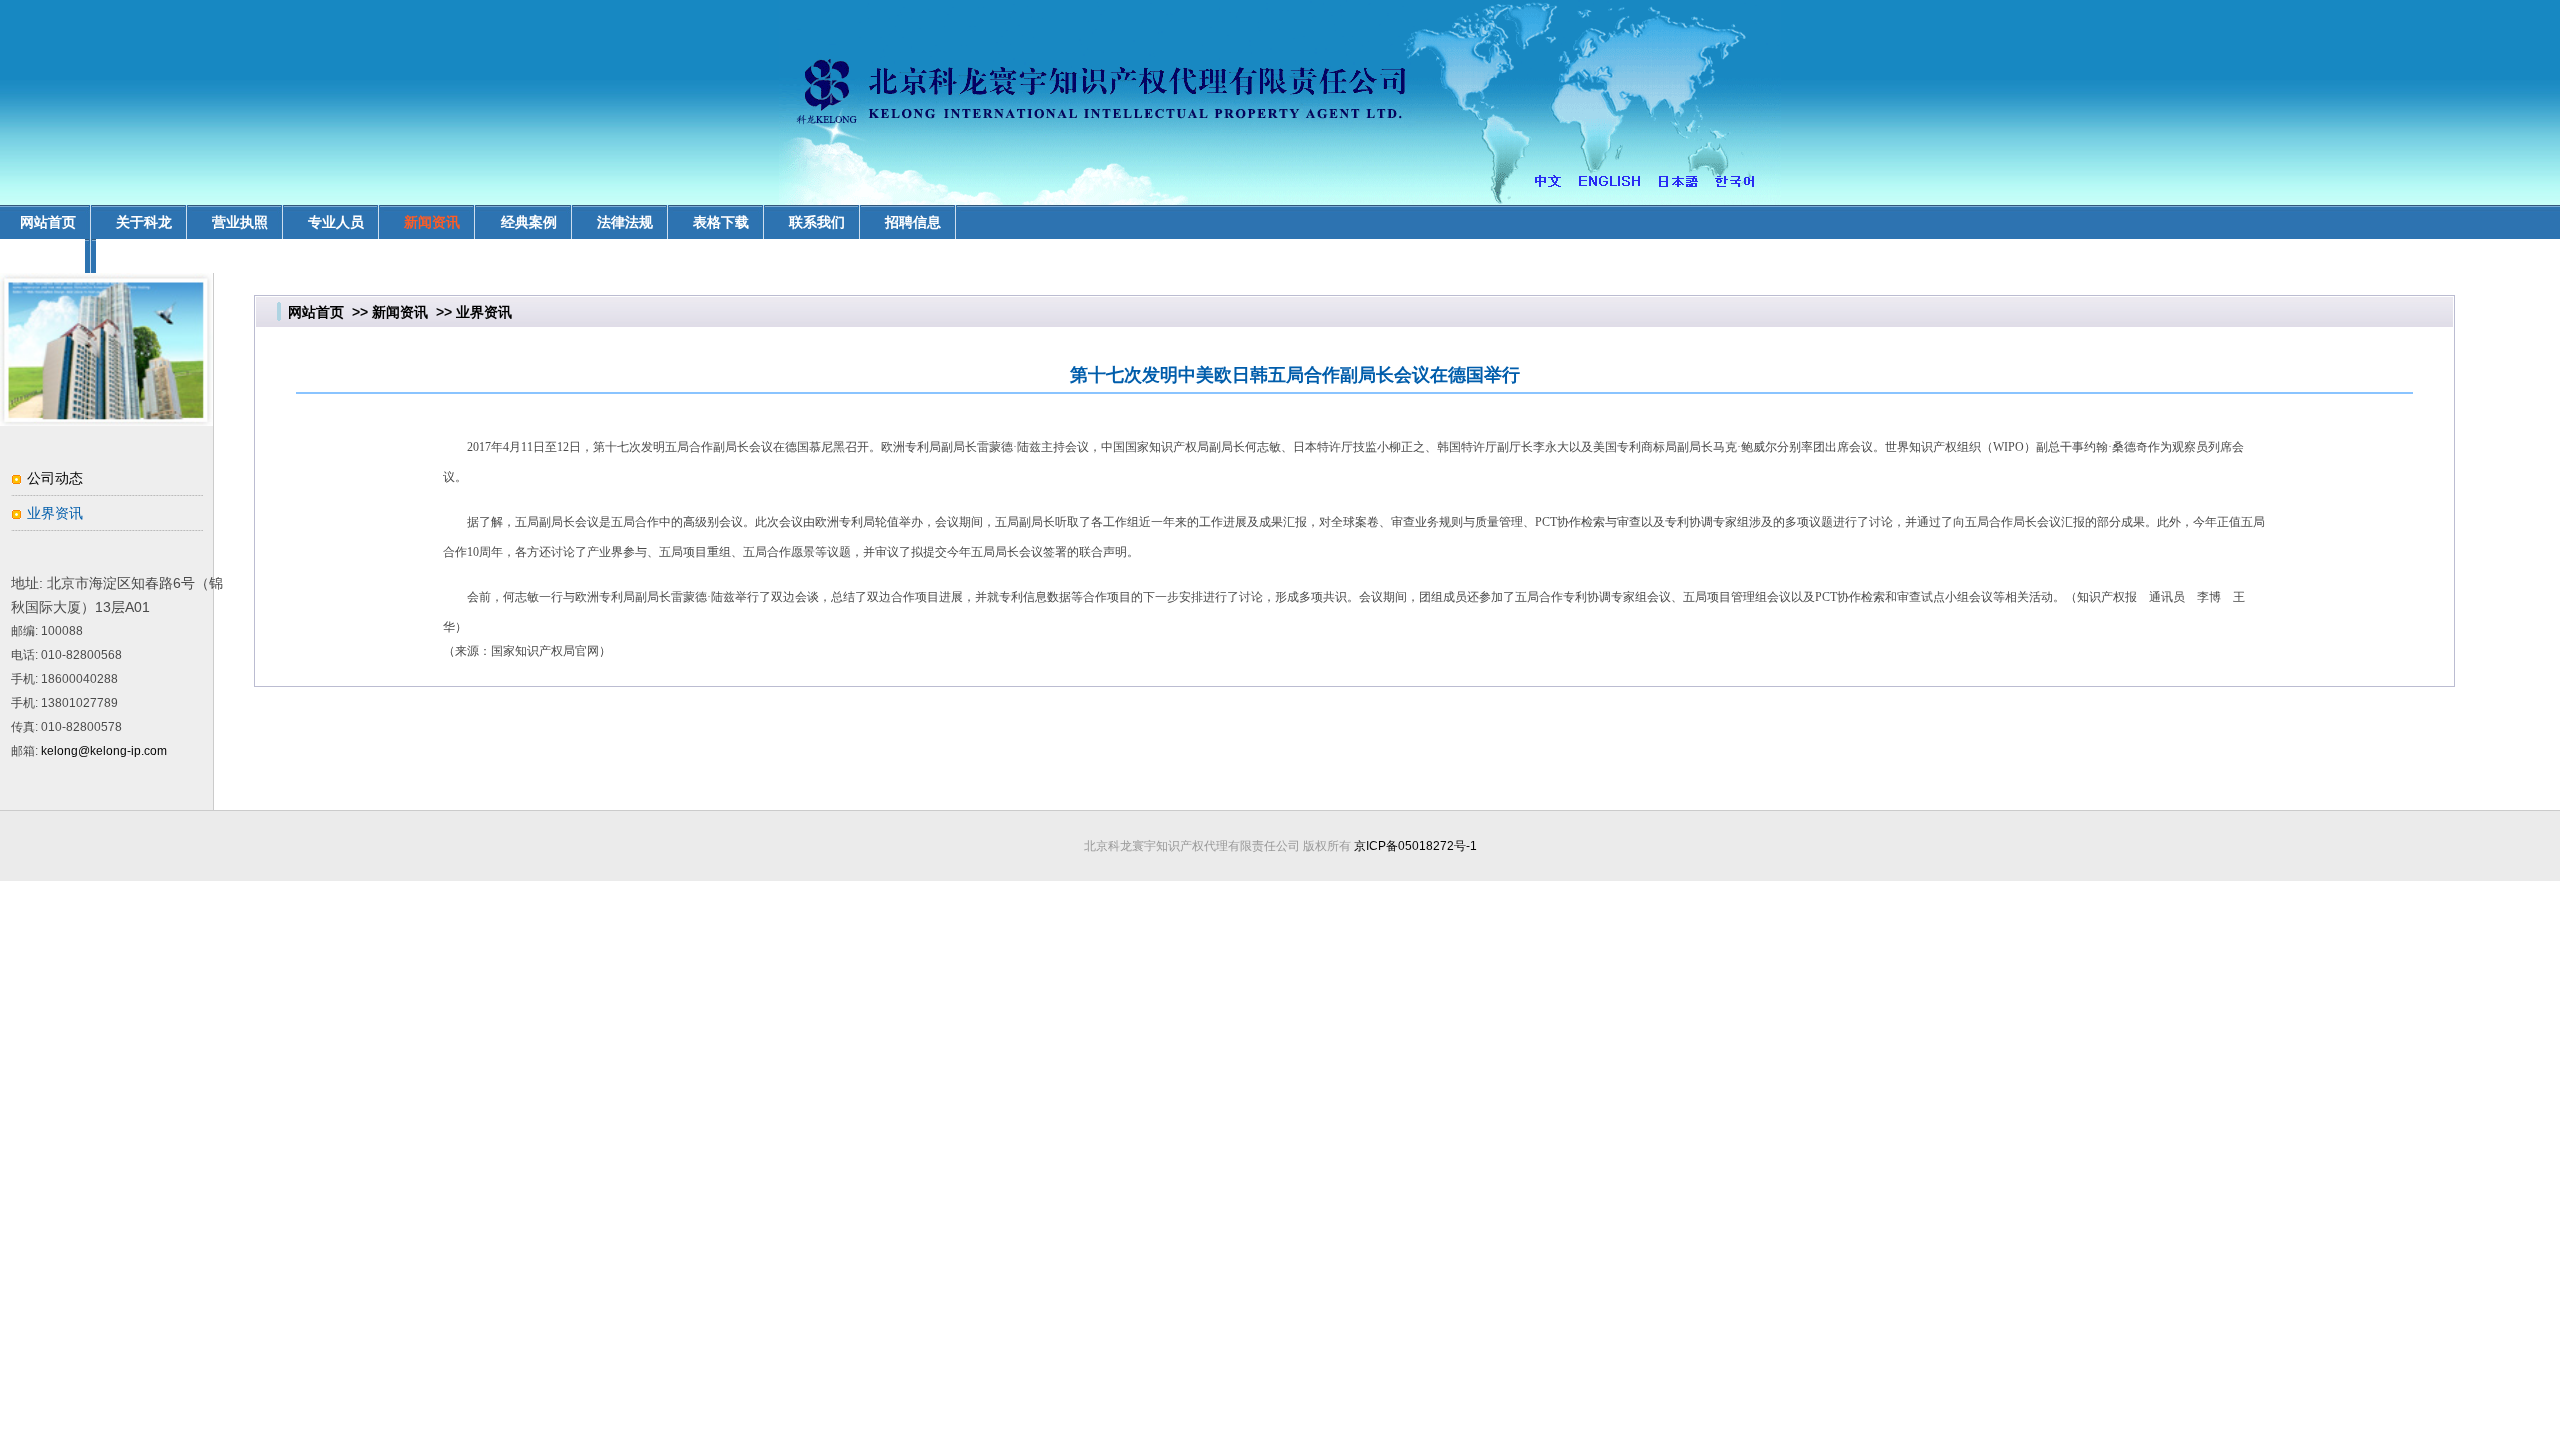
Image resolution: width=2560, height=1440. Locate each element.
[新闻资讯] (106, 421)
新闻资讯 (432, 222)
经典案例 (529, 222)
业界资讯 (55, 513)
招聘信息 (913, 222)
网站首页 (316, 312)
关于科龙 (144, 222)
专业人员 (336, 222)
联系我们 (817, 222)
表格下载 (721, 222)
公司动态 (55, 478)
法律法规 (625, 222)
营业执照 (240, 222)
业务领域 (48, 256)
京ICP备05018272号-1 (1415, 846)
